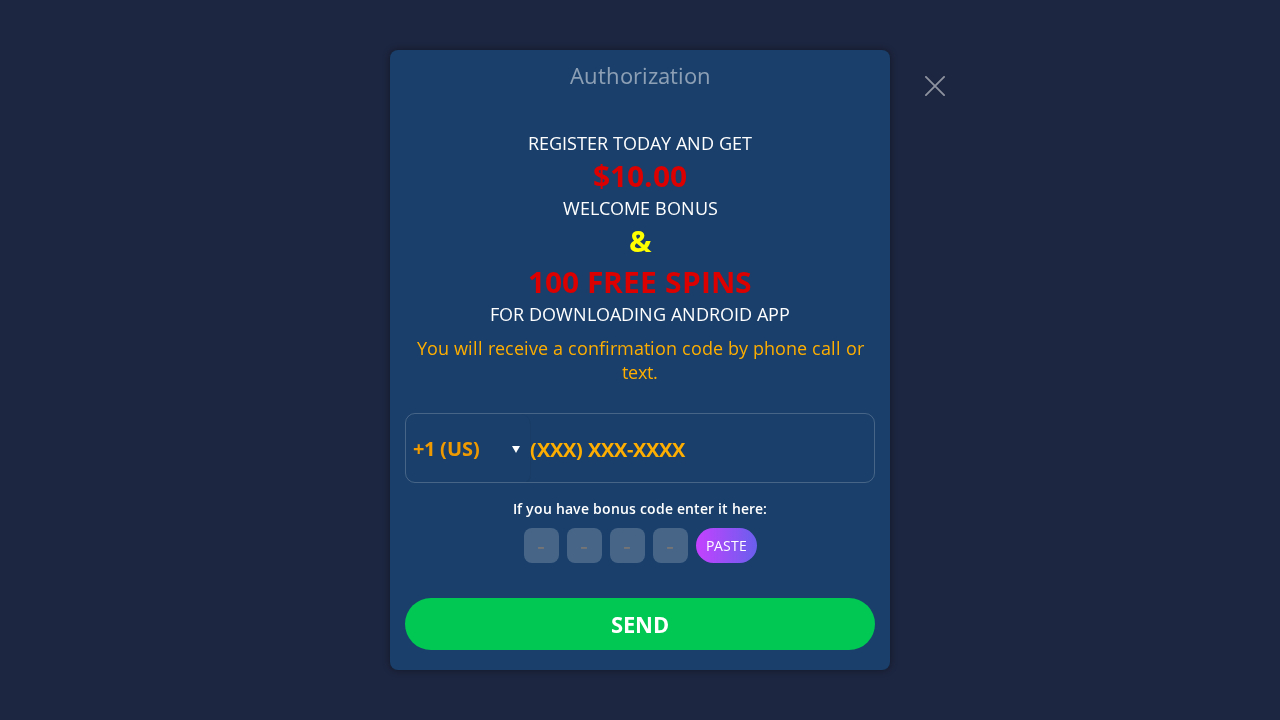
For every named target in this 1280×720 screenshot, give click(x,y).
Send (640, 624)
